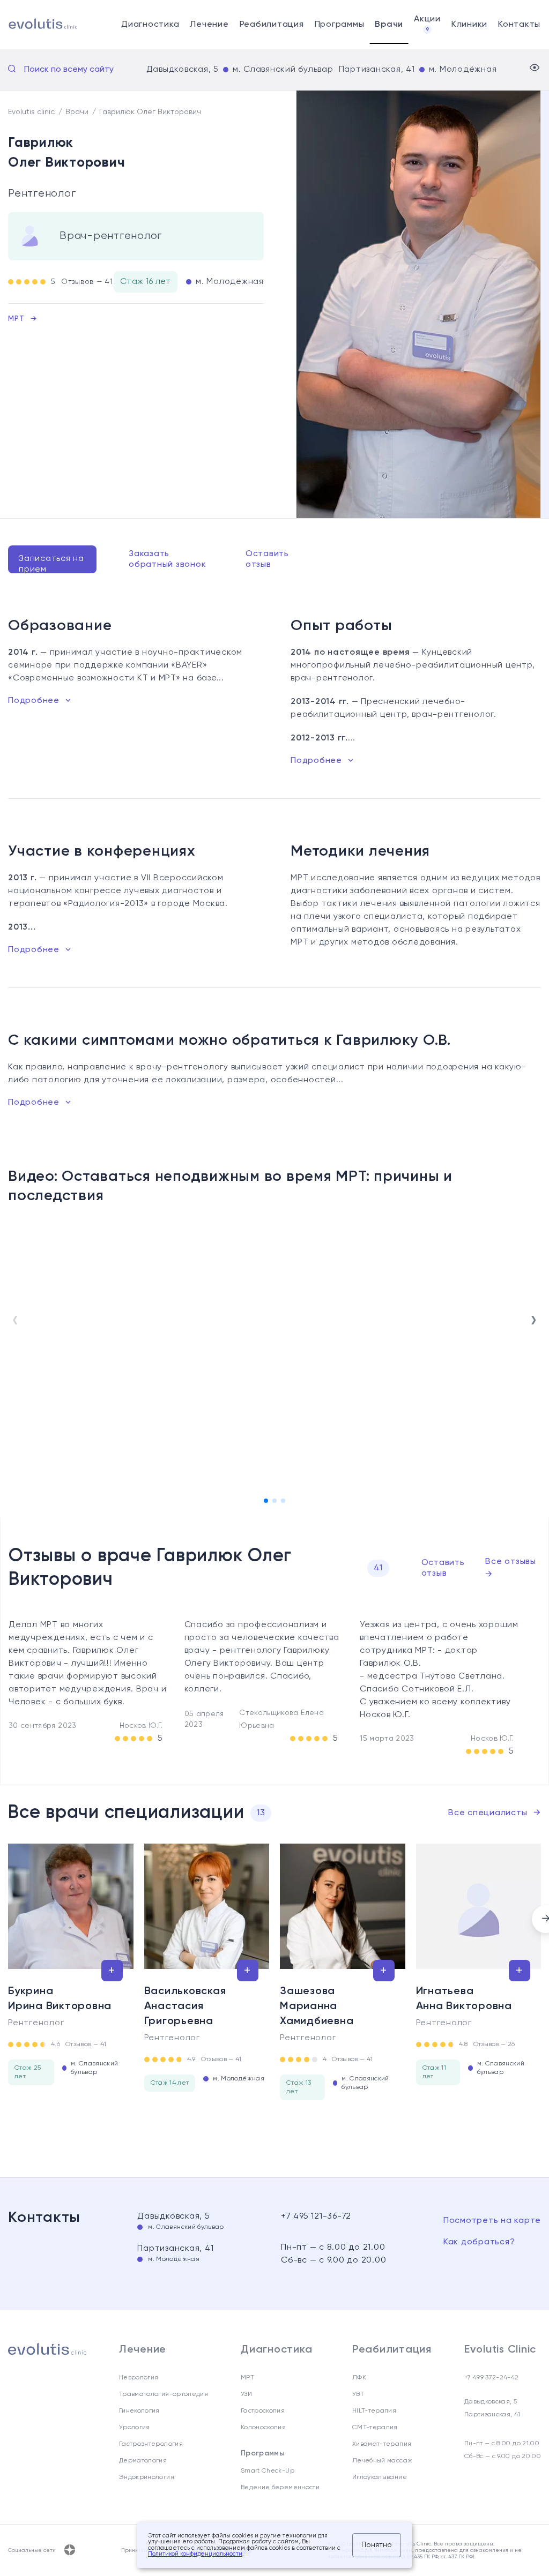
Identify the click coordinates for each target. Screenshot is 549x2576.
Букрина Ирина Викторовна (60, 1999)
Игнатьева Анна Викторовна (464, 1999)
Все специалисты (495, 1813)
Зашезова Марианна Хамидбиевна (317, 2006)
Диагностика (150, 25)
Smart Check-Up (268, 2471)
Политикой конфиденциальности (195, 2554)
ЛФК (359, 2378)
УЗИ (246, 2394)
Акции (427, 24)
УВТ (358, 2394)
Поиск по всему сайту (69, 70)
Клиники (469, 25)
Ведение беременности (280, 2488)
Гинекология (139, 2411)
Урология (135, 2428)
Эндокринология (147, 2477)
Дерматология (143, 2461)
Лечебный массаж (382, 2461)
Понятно (377, 2545)
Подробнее (34, 701)
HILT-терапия (374, 2411)
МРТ (23, 319)
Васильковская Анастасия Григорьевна (185, 2006)
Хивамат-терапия (382, 2444)
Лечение (209, 25)
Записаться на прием (51, 564)
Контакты (519, 25)
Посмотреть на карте (492, 2221)
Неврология (139, 2378)
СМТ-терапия (375, 2428)
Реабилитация (272, 25)
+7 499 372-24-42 (492, 2378)
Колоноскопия (263, 2428)
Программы (340, 25)
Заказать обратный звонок (167, 559)
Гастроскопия (263, 2411)
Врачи (389, 25)
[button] (266, 1501)
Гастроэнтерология (151, 2444)
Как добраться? (479, 2242)
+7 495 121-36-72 (316, 2216)
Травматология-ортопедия (164, 2394)
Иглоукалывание (380, 2477)
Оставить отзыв (267, 559)
